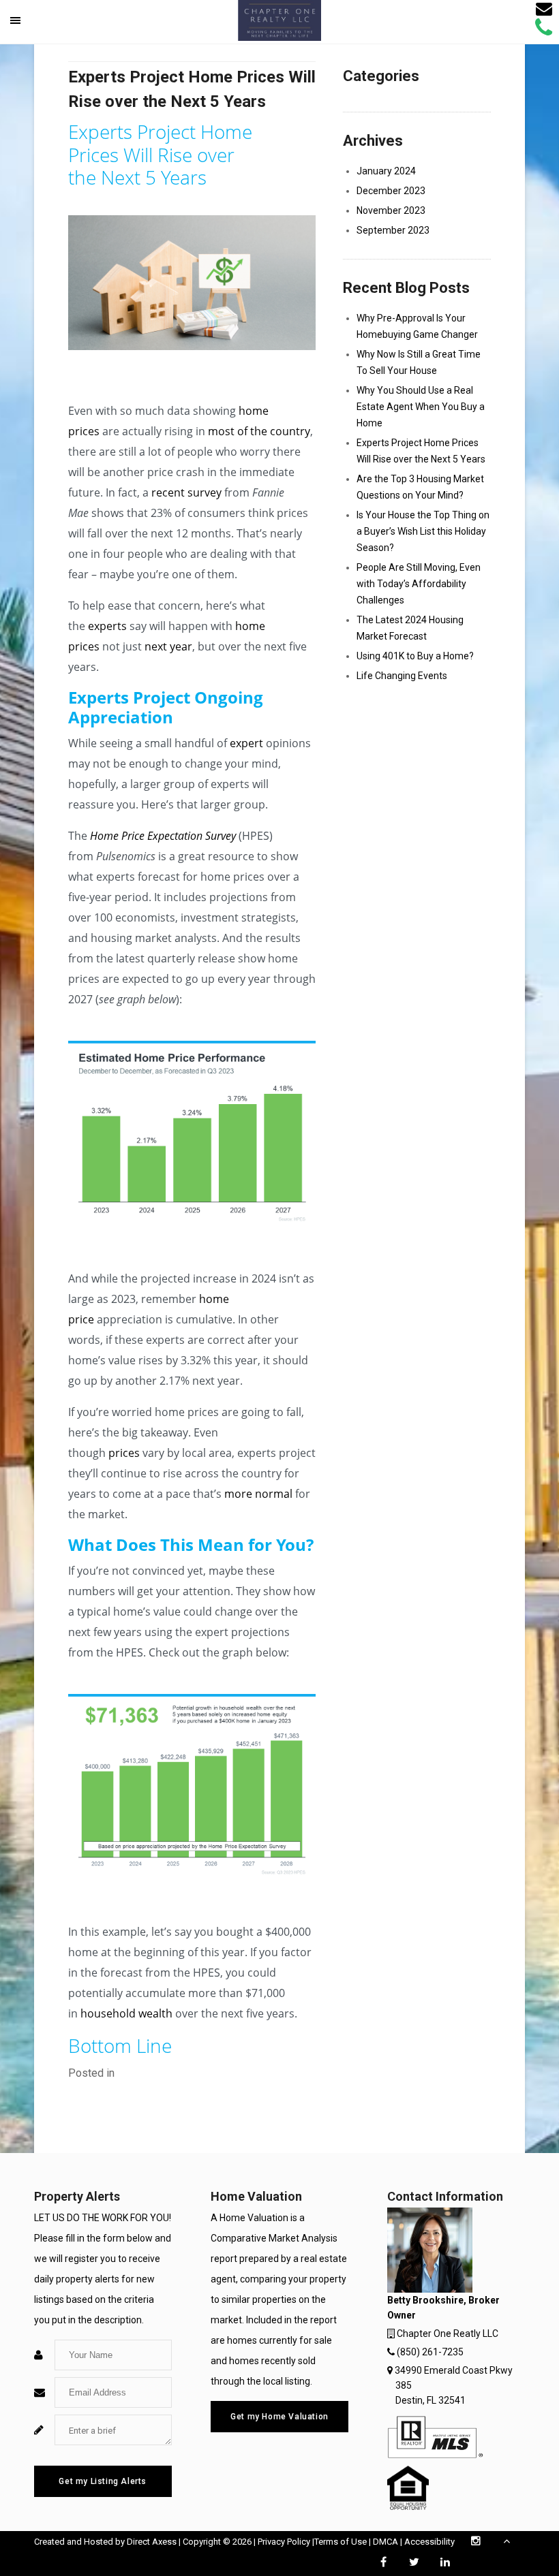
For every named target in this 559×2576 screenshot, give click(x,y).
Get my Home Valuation (279, 2417)
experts (107, 626)
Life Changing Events (402, 676)
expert (246, 743)
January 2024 (386, 171)
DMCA (386, 2542)
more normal (258, 1494)
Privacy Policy (284, 2542)
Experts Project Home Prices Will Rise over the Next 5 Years (421, 451)
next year (168, 646)
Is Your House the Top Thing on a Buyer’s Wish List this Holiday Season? (423, 531)
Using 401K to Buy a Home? (415, 656)
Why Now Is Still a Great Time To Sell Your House (419, 362)
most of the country (259, 431)
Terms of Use (341, 2542)
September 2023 (393, 230)
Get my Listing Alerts (103, 2481)
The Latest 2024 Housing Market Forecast (410, 628)
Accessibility (429, 2542)
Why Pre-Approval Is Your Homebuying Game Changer (417, 326)
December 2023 (391, 191)
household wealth (126, 2013)
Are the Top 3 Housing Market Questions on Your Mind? (420, 487)
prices (124, 1453)
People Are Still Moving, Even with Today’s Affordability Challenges (419, 584)
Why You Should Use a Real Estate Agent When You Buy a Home (421, 407)
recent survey (186, 492)
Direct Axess (152, 2542)
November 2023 (391, 210)
